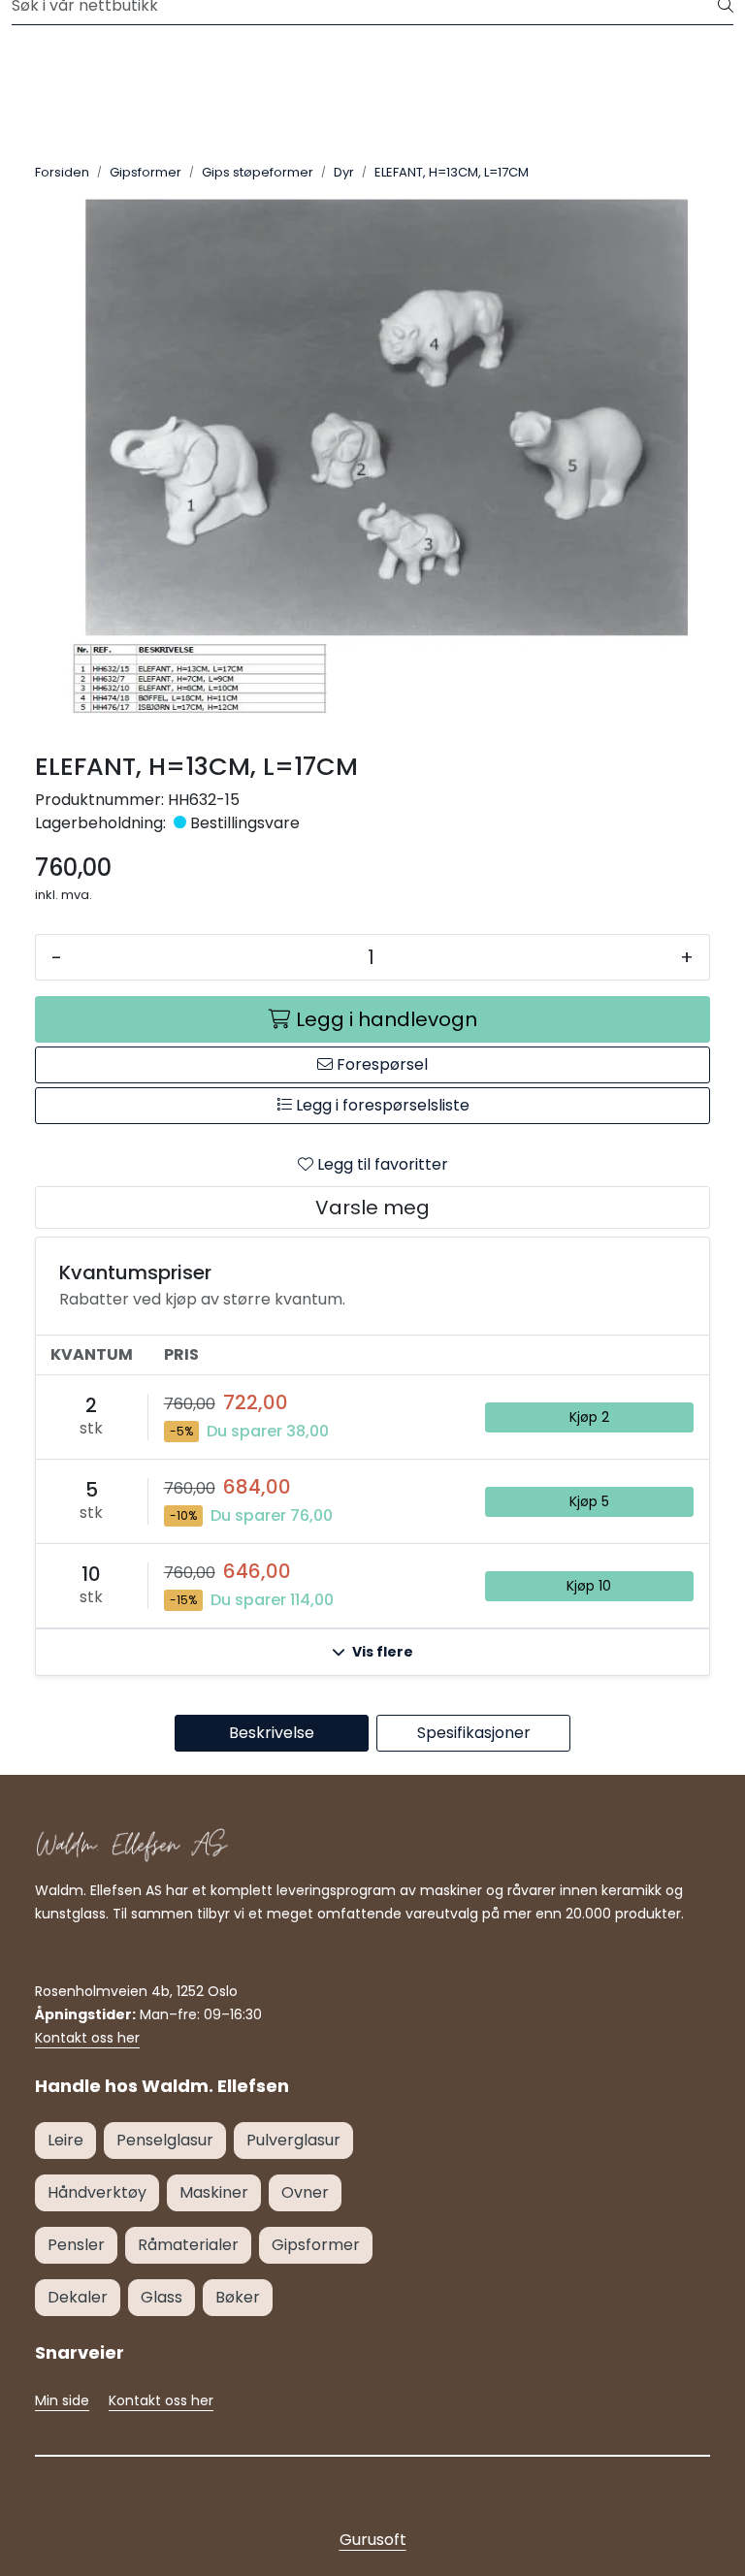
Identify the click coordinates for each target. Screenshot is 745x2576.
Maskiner (214, 2192)
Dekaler (78, 2297)
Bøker (238, 2297)
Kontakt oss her (87, 2038)
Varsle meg (372, 1207)
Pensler (76, 2245)
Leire (65, 2140)
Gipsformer (316, 2245)
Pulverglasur (293, 2140)
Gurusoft (373, 2540)
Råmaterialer (188, 2245)
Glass (162, 2297)
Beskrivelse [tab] (272, 1733)
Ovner (305, 2192)
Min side (62, 2400)
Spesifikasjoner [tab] (474, 1733)
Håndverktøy (97, 2192)
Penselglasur (165, 2140)
